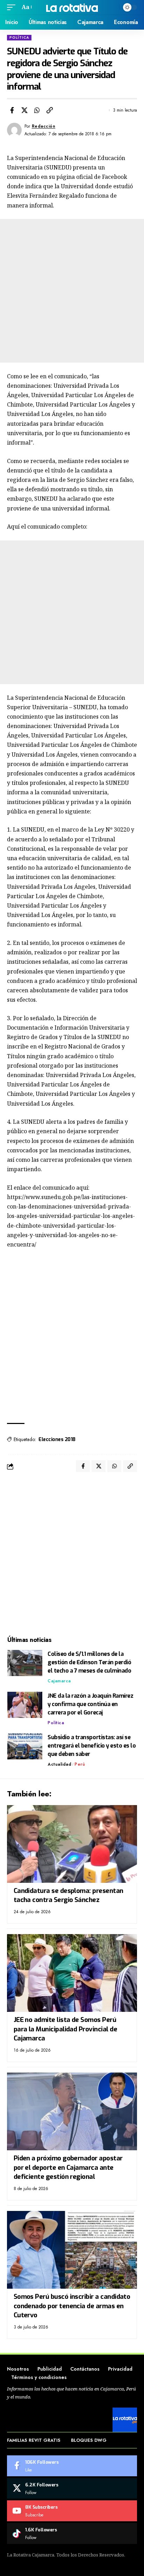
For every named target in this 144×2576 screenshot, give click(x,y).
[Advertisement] (72, 291)
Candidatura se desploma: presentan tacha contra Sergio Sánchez (69, 1895)
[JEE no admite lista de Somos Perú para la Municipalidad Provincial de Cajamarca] (72, 1973)
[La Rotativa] (72, 7)
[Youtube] (72, 2511)
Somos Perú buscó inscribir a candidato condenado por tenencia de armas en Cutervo (72, 2306)
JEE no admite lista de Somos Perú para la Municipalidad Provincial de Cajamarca (65, 2029)
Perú (80, 1764)
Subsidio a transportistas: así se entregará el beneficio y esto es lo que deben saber (92, 1746)
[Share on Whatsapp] (37, 110)
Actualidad (59, 1764)
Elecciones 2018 (57, 1439)
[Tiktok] (72, 2533)
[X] (72, 2488)
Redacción (44, 126)
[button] (13, 7)
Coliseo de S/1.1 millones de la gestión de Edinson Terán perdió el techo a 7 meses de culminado (89, 1662)
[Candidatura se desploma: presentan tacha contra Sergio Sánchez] (72, 1844)
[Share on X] (24, 110)
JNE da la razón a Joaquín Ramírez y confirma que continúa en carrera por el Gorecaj (90, 1704)
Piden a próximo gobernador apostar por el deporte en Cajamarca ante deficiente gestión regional (68, 2167)
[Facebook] (72, 2466)
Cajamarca (59, 1681)
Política (19, 37)
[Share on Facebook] (12, 110)
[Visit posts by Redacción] (14, 130)
